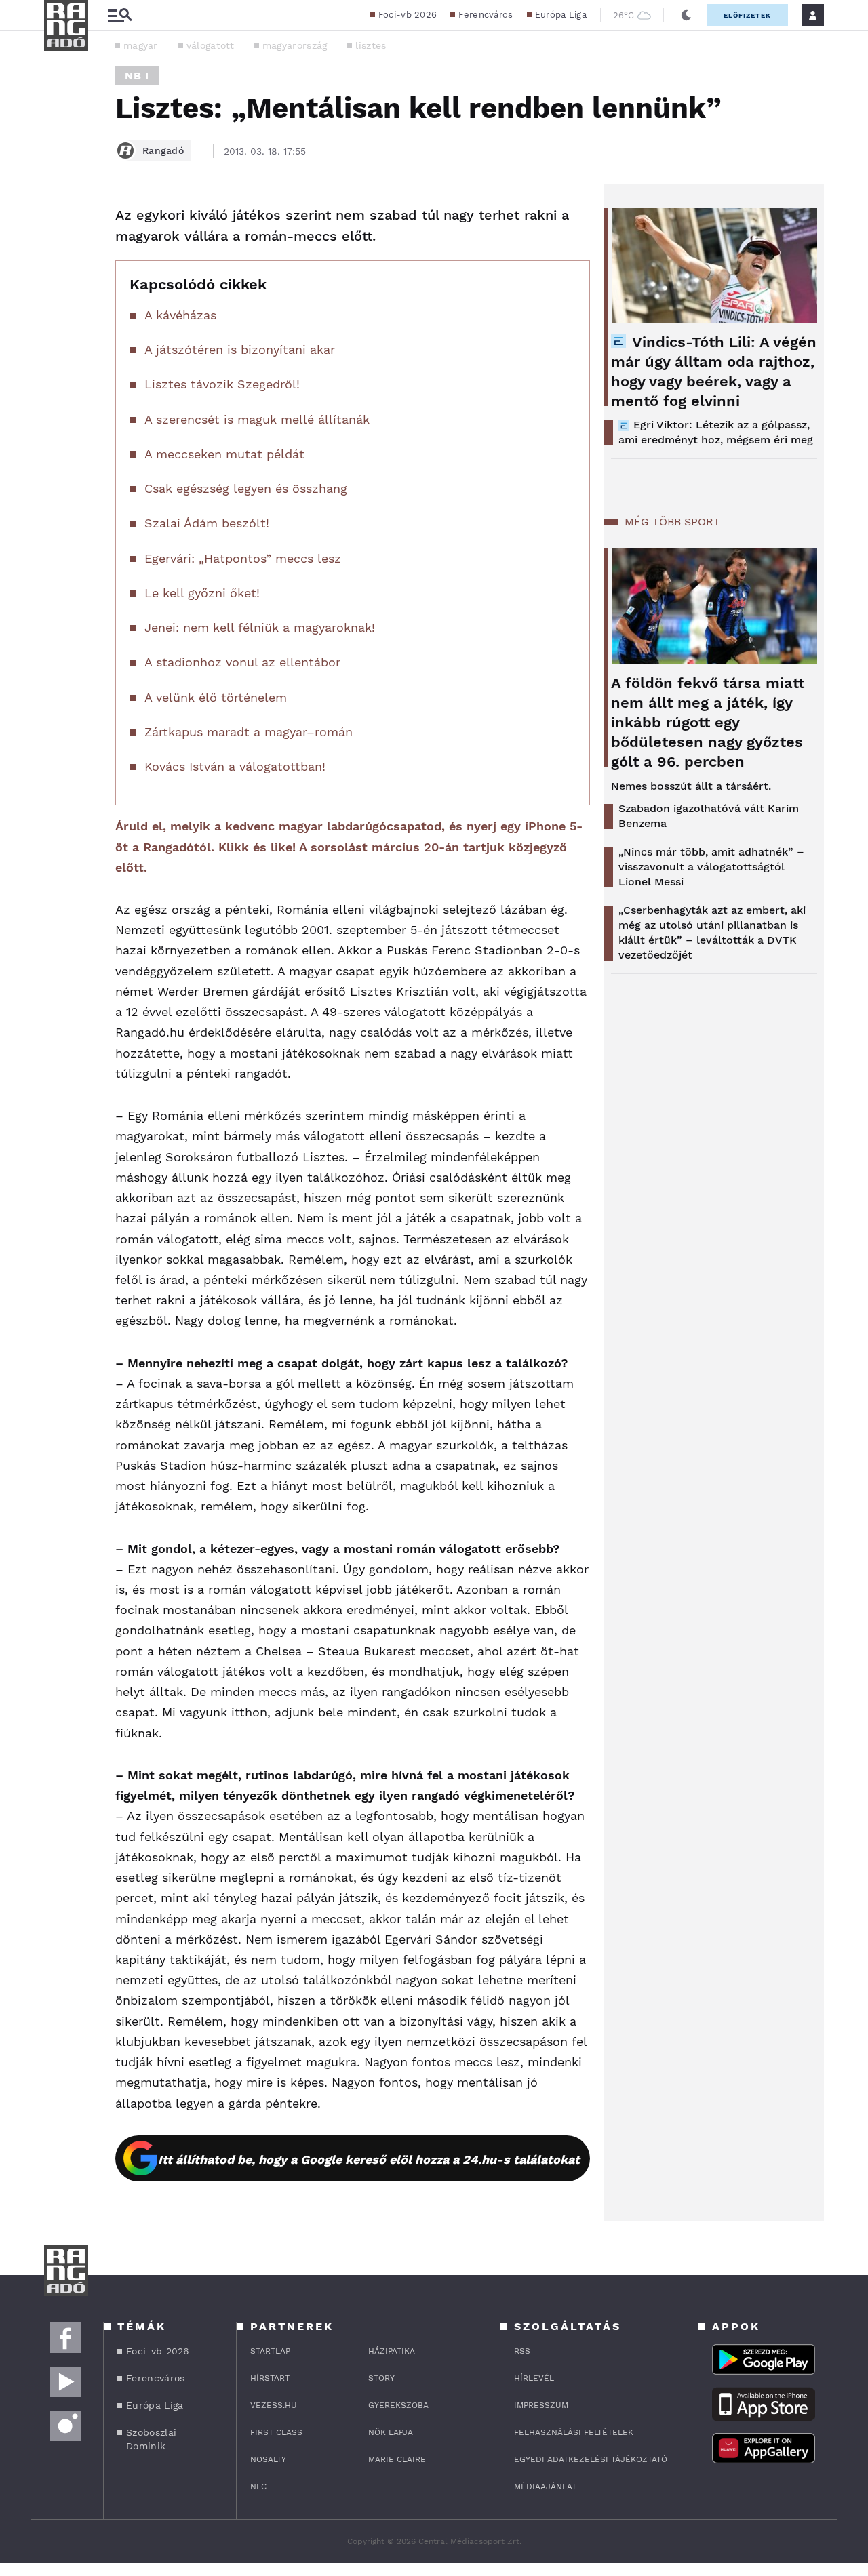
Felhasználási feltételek (574, 2432)
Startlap (270, 2351)
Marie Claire (397, 2459)
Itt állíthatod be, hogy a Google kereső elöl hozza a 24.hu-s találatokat (369, 2159)
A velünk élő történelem (216, 697)
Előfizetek (747, 15)
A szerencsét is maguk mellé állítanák (257, 419)
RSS (522, 2351)
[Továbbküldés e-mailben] (59, 256)
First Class (276, 2432)
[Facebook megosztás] (59, 220)
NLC (258, 2487)
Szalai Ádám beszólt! (207, 523)
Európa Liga (561, 15)
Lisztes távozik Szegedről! (222, 384)
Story (381, 2378)
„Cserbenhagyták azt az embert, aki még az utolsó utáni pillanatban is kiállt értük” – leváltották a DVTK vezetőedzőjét (712, 932)
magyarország (295, 45)
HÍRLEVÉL (534, 2378)
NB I (137, 76)
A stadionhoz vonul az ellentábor (242, 662)
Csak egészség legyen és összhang (246, 488)
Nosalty (268, 2459)
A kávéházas (180, 315)
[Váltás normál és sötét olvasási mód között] (686, 15)
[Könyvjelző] (59, 297)
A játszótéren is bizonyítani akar (240, 349)
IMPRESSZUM (541, 2405)
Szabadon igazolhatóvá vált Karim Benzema (709, 816)
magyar (141, 45)
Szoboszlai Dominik (151, 2439)
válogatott (210, 45)
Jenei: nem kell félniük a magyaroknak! (260, 627)
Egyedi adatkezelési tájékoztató (591, 2459)
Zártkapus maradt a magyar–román (249, 732)
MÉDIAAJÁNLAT (545, 2487)
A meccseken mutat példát (224, 454)
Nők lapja (391, 2432)
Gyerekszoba (398, 2405)
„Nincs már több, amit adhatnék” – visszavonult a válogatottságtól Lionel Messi (711, 867)
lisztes (371, 45)
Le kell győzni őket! (202, 593)
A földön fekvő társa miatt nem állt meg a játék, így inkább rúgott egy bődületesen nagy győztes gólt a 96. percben (708, 722)
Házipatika (392, 2351)
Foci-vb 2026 (408, 15)
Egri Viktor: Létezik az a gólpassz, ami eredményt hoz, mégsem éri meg (716, 432)
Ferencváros (486, 15)
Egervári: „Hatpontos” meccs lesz (243, 558)
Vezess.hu (274, 2405)
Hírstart (270, 2378)
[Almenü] (120, 15)
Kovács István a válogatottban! (235, 766)
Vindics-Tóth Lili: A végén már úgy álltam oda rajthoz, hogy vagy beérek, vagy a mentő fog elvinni (714, 371)
